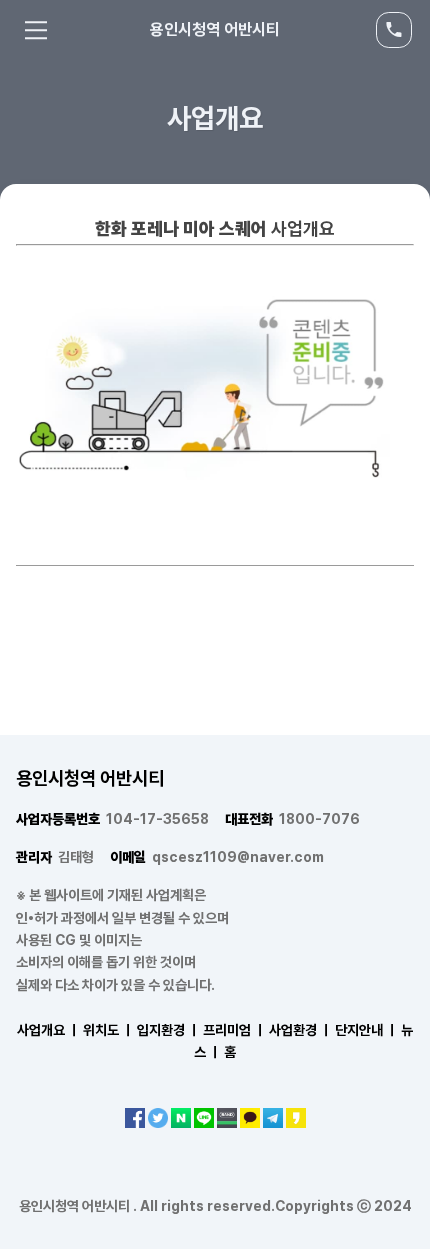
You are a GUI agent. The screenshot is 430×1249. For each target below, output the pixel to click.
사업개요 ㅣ (48, 1030)
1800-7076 (292, 819)
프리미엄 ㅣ (234, 1030)
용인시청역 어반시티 (215, 29)
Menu (36, 30)
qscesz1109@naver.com (217, 857)
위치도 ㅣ (108, 1030)
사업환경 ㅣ (300, 1030)
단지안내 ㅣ (366, 1030)
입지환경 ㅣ (168, 1030)
